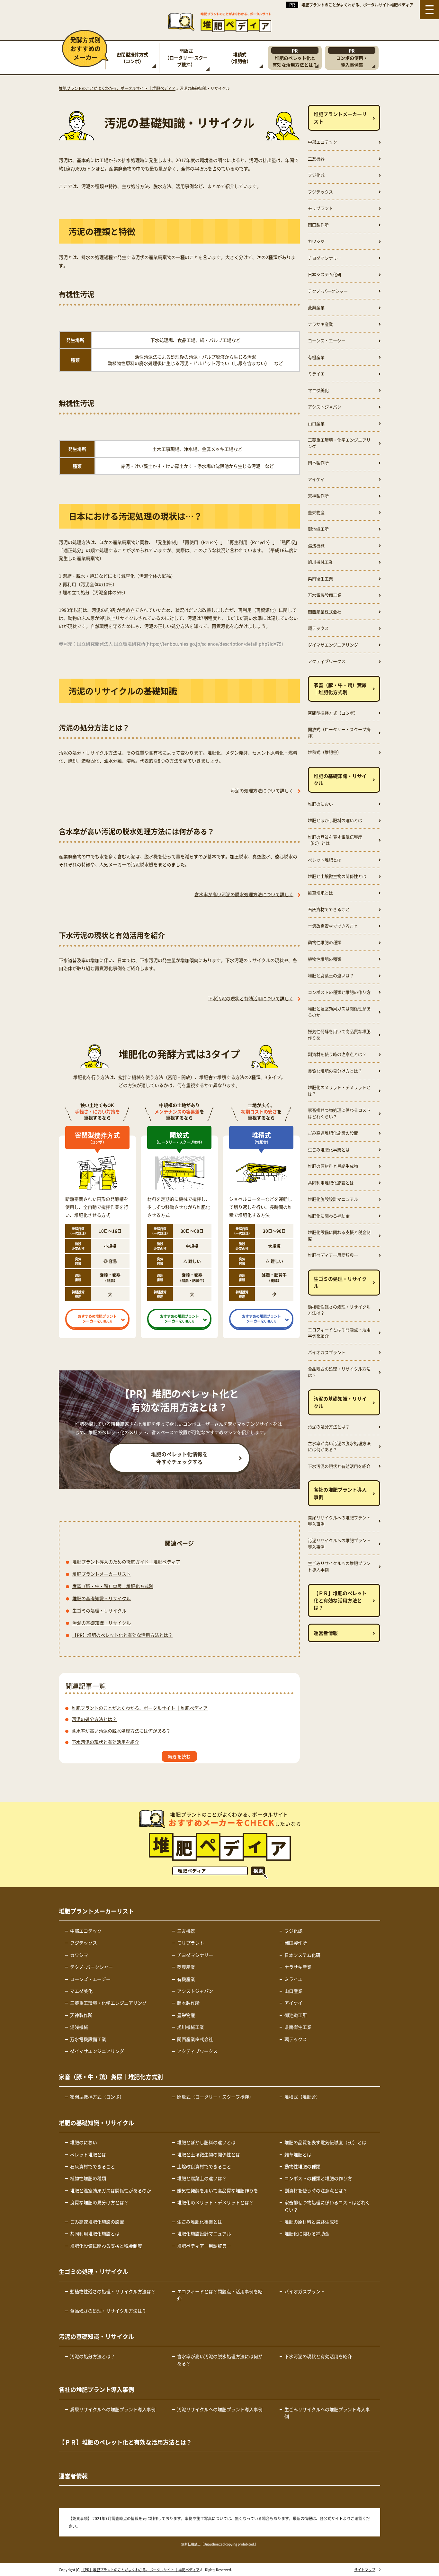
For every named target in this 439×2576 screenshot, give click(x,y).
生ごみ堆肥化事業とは (329, 1150)
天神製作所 (318, 496)
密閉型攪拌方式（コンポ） (333, 713)
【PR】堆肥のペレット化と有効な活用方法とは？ (122, 1635)
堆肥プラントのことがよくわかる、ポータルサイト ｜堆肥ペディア (140, 1708)
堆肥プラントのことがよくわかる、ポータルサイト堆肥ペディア (357, 5)
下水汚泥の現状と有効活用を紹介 (105, 1742)
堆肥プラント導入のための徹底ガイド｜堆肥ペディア (126, 1562)
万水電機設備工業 (325, 595)
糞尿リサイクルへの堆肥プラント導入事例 (339, 1521)
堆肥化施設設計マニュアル (333, 1199)
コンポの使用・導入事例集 (352, 58)
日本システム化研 (325, 274)
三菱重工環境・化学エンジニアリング (339, 443)
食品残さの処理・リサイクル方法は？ (339, 1372)
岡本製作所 (318, 463)
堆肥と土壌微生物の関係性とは (337, 876)
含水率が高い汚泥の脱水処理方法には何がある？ (121, 1731)
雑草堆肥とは (320, 893)
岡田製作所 (318, 225)
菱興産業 (316, 307)
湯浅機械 (316, 545)
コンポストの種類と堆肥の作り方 (339, 992)
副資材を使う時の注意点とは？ (337, 1054)
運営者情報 (326, 1633)
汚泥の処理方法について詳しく (262, 790)
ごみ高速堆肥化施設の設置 (333, 1133)
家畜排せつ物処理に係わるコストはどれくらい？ (339, 1113)
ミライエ (316, 374)
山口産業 (316, 423)
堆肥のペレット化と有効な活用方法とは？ (295, 58)
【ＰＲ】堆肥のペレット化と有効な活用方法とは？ (340, 1600)
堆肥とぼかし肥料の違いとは (335, 820)
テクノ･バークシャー (328, 291)
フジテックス (320, 192)
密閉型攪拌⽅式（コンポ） (132, 58)
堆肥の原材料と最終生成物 (333, 1166)
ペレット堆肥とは (325, 860)
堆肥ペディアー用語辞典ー (333, 1255)
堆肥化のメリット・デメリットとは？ (339, 1090)
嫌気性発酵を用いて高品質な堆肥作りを (339, 1034)
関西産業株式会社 (325, 612)
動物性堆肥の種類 (325, 942)
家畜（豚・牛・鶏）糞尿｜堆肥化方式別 (113, 1586)
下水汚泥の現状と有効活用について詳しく (251, 998)
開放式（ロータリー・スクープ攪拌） (339, 732)
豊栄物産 (316, 512)
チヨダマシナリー (325, 258)
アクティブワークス (327, 661)
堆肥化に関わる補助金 (329, 1216)
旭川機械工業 (320, 562)
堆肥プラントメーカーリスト (102, 1574)
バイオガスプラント (327, 1352)
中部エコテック (323, 142)
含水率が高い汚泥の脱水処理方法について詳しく (244, 894)
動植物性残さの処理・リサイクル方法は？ (339, 1310)
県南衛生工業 (320, 579)
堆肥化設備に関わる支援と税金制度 (339, 1235)
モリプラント (320, 208)
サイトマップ (365, 2570)
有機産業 (316, 357)
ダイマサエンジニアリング (333, 645)
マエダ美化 (318, 390)
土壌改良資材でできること (333, 926)
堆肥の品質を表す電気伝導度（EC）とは (335, 840)
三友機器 (316, 159)
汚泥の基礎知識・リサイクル (102, 1623)
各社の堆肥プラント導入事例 (340, 1493)
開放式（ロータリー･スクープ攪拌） (186, 58)
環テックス (318, 628)
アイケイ (316, 479)
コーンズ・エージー (327, 340)
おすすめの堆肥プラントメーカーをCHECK (97, 1319)
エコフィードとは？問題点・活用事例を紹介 (339, 1333)
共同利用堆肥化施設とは (331, 1183)
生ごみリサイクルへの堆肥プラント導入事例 (339, 1566)
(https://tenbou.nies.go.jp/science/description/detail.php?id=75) (214, 644)
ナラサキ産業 (320, 324)
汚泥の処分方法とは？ (94, 1719)
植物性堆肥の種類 (325, 959)
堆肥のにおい (320, 804)
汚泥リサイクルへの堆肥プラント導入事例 (339, 1543)
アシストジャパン (325, 407)
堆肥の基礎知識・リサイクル (102, 1598)
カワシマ (316, 241)
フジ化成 (316, 175)
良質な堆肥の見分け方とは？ (335, 1071)
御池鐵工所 (318, 529)
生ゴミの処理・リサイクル (99, 1610)
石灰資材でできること (329, 909)
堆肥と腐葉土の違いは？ (331, 975)
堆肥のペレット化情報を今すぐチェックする (179, 1458)
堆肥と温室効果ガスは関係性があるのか (339, 1012)
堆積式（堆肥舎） (240, 58)
